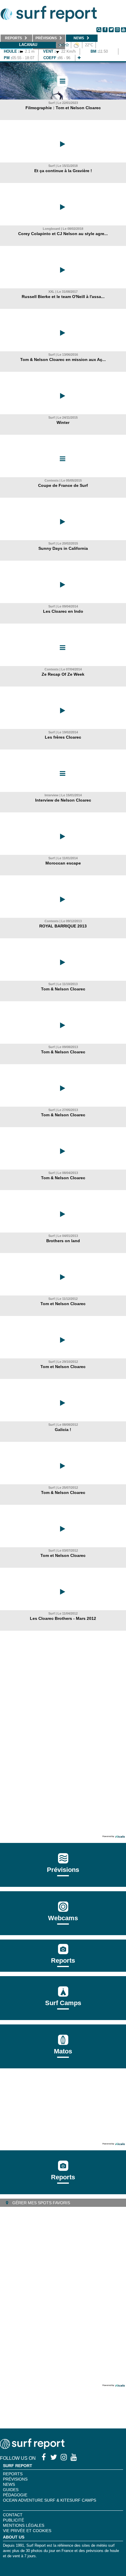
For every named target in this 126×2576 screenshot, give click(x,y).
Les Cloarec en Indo (63, 611)
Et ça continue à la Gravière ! (63, 171)
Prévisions (15, 2479)
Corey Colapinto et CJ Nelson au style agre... (63, 234)
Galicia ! (63, 1430)
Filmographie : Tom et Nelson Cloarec (63, 108)
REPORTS (13, 2474)
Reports (63, 1960)
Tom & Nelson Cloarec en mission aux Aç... (63, 360)
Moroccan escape (63, 863)
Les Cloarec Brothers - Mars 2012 (63, 1618)
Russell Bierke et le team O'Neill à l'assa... (63, 297)
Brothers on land (63, 1241)
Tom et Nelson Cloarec (63, 1304)
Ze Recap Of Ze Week (63, 674)
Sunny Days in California (63, 548)
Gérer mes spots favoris (41, 2203)
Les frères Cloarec (63, 737)
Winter (63, 422)
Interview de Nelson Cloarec (63, 800)
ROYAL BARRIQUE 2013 (63, 926)
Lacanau (28, 45)
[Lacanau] (79, 58)
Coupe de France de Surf (63, 485)
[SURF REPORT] (32, 2447)
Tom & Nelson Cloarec (63, 989)
